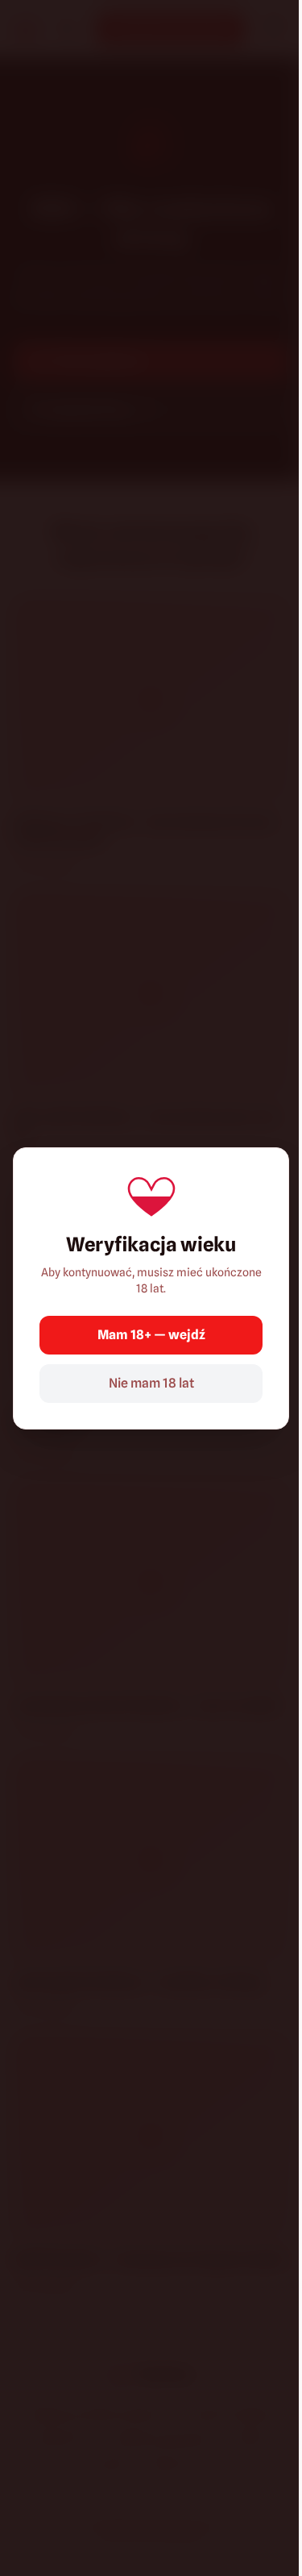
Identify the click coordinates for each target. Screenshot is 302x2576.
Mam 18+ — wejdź (151, 1335)
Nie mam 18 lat (151, 1383)
